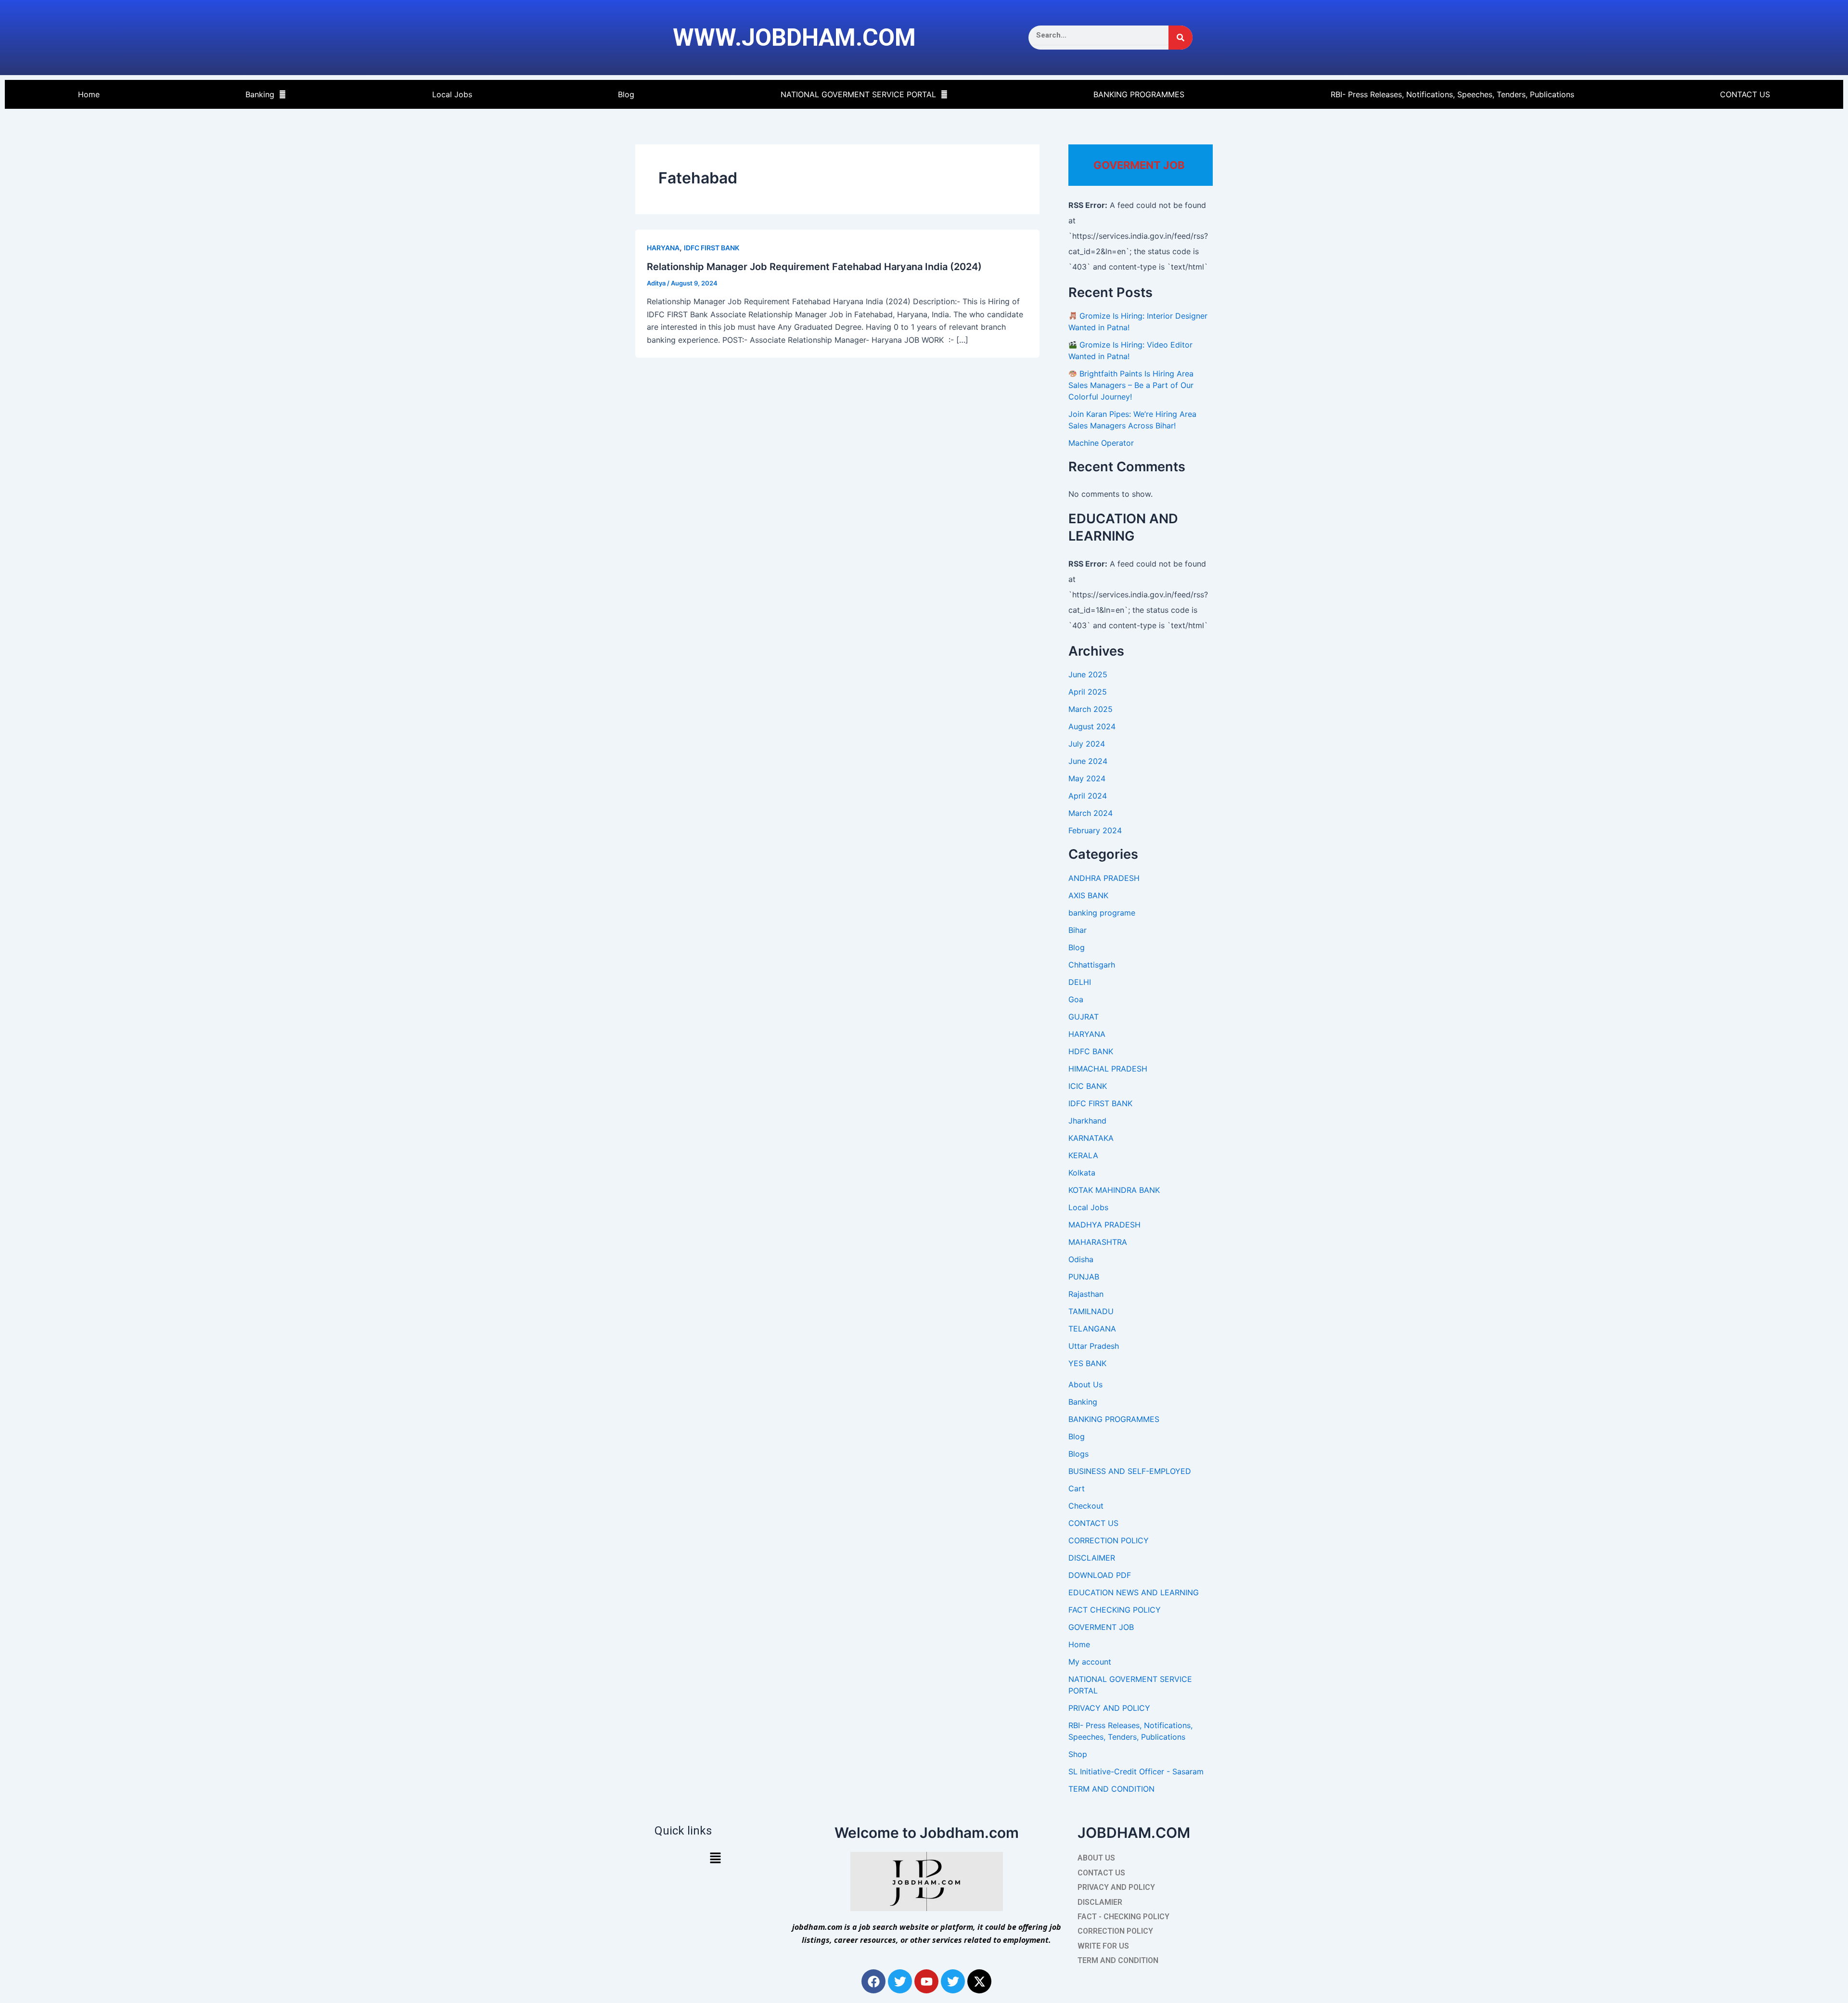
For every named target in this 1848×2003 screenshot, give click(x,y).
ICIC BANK (1088, 1086)
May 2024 (1087, 778)
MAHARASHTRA (1098, 1242)
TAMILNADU (1091, 1311)
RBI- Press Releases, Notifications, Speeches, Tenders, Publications (1452, 94)
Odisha (1081, 1259)
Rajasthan (1086, 1294)
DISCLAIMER (1092, 1558)
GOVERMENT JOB (1101, 1627)
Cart (1077, 1488)
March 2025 (1091, 709)
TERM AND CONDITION (1111, 1789)
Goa (1076, 999)
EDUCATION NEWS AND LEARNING (1134, 1592)
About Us (1085, 1384)
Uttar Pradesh (1094, 1346)
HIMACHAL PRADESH (1108, 1069)
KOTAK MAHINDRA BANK (1114, 1190)
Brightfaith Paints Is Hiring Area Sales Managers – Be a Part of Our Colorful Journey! (1131, 385)
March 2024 (1091, 813)
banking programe (1102, 913)
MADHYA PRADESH (1104, 1225)
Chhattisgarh (1092, 965)
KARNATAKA (1091, 1138)
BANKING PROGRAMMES (1139, 94)
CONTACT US (1745, 94)
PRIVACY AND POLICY (1109, 1708)
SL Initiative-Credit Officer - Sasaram (1136, 1771)
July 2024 (1087, 744)
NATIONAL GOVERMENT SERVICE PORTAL (858, 94)
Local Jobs (452, 94)
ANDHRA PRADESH (1104, 878)
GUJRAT (1084, 1017)
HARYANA (663, 248)
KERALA (1083, 1155)
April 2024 (1088, 796)
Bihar (1078, 930)
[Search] (1181, 38)
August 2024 (1092, 726)
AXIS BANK (1088, 895)
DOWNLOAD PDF (1100, 1575)
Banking (260, 94)
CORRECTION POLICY (1109, 1540)
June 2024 (1088, 761)
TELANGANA (1092, 1329)
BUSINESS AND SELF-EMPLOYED (1130, 1471)
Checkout (1086, 1506)
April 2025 (1088, 692)
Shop (1078, 1754)
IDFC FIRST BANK (712, 248)
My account (1090, 1662)
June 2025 (1088, 674)
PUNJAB (1084, 1277)
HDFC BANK (1091, 1051)
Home (89, 94)
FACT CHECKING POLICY (1115, 1610)
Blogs (1078, 1454)
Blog (626, 94)
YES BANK (1087, 1363)
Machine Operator (1101, 443)
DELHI (1080, 982)
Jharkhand (1087, 1121)
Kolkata (1082, 1173)
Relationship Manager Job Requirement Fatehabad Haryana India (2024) (814, 267)
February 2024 (1095, 830)
